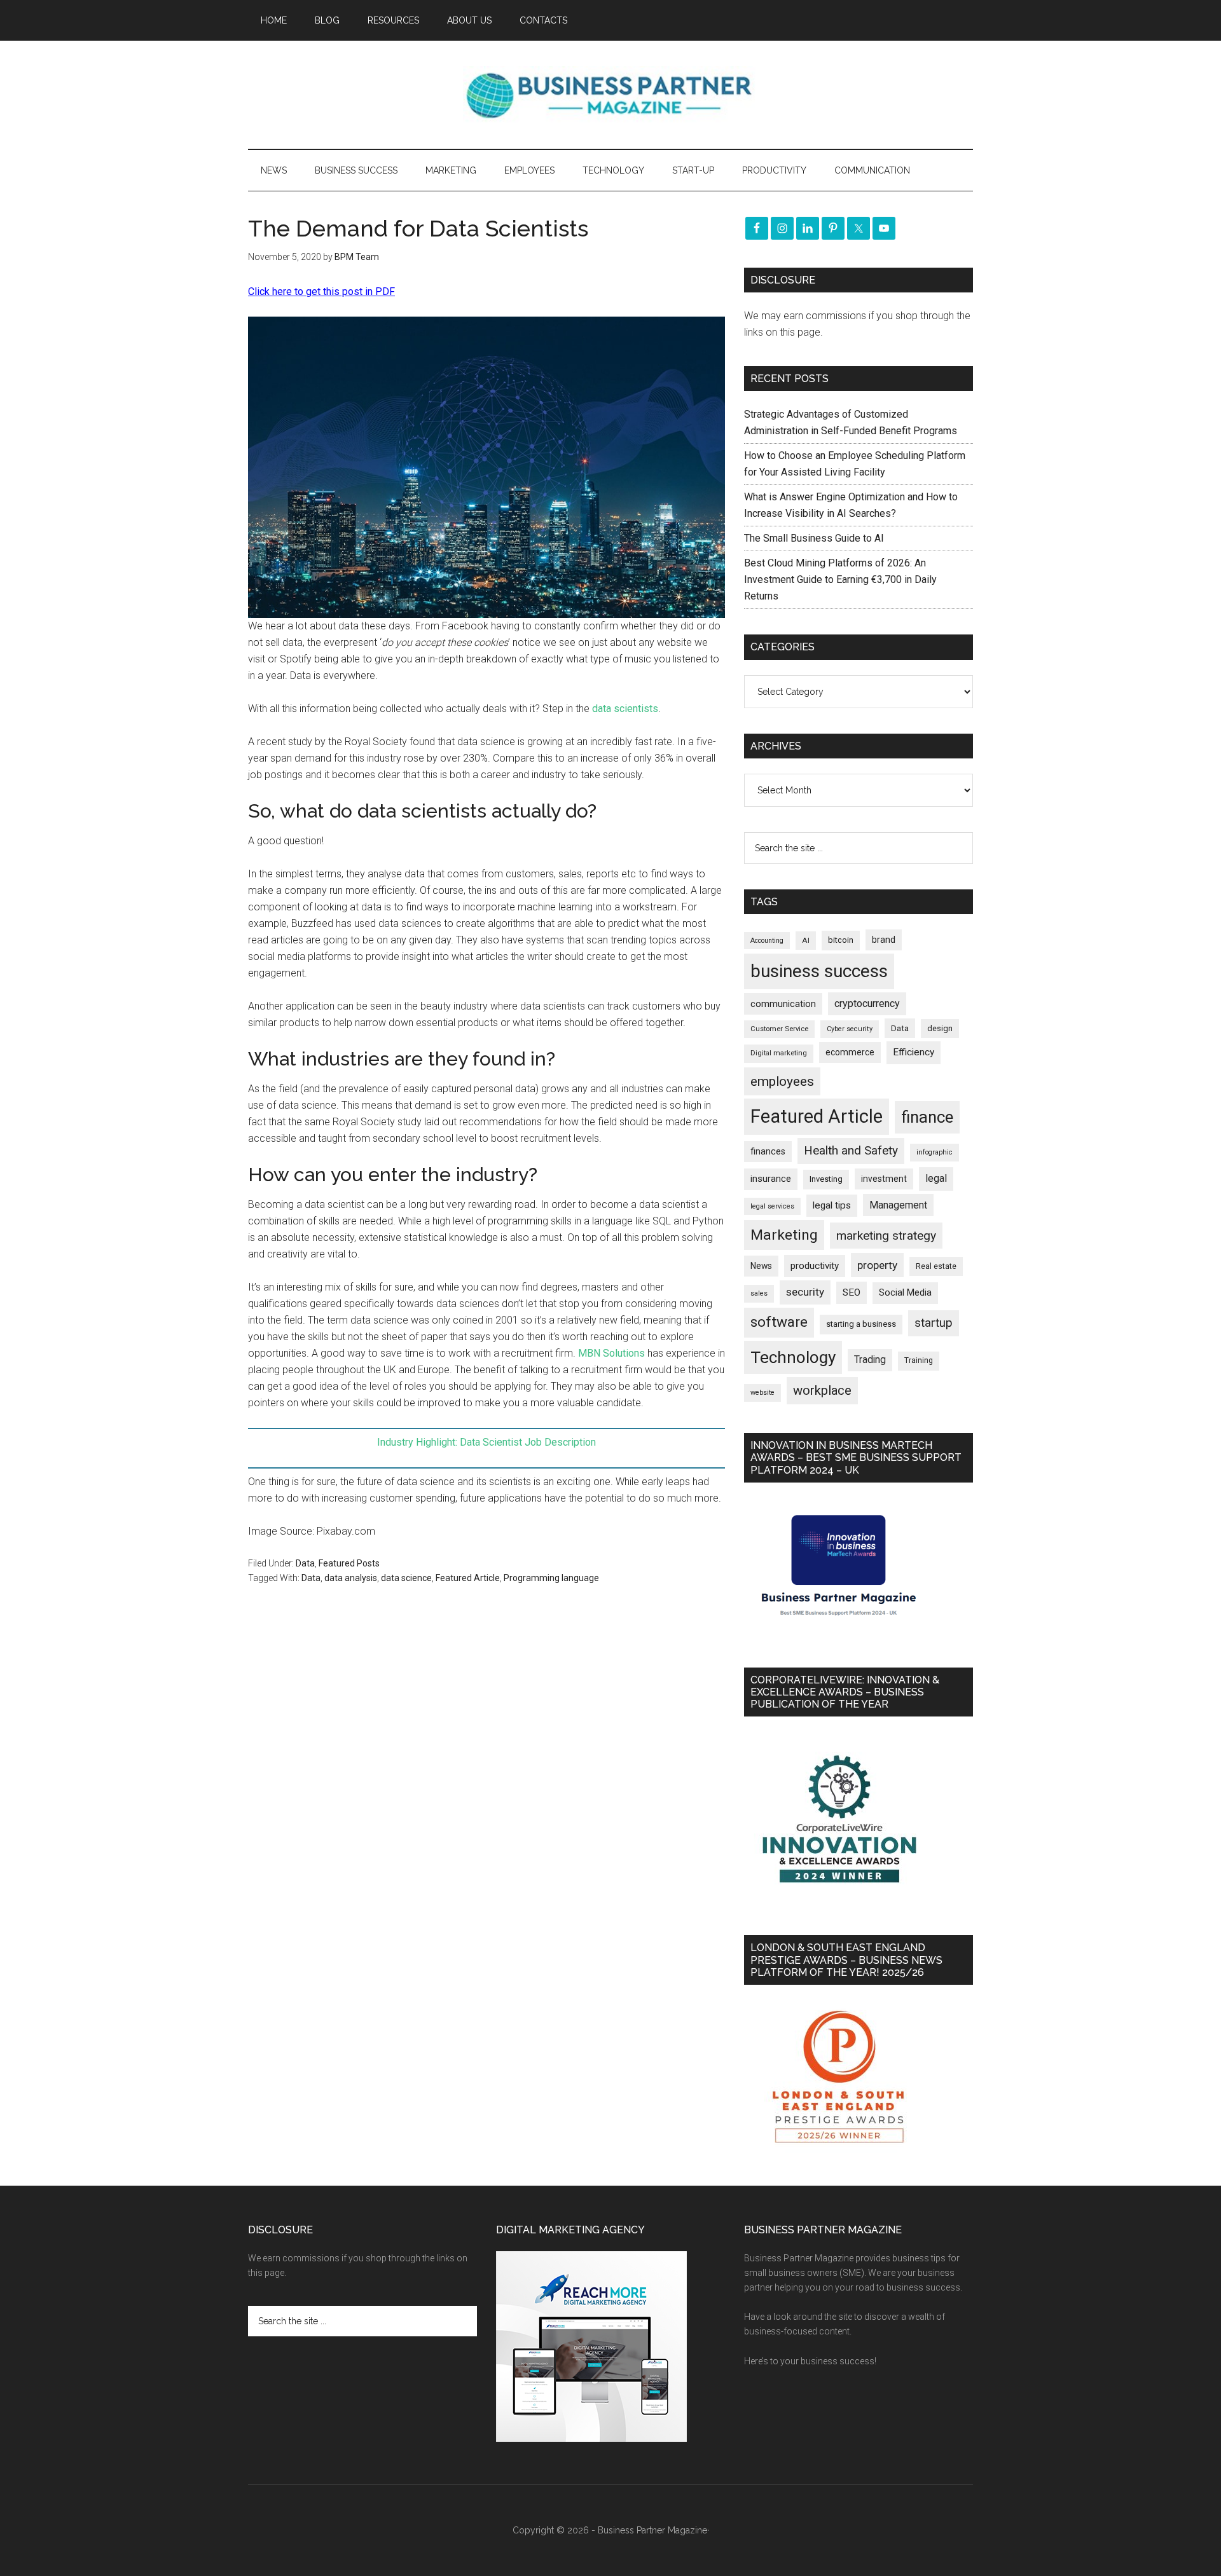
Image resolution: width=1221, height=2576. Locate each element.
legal (936, 1178)
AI (806, 940)
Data (305, 1563)
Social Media (905, 1293)
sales (759, 1293)
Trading (870, 1360)
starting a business (861, 1324)
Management (898, 1205)
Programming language (551, 1578)
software (779, 1322)
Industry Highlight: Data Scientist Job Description (486, 1442)
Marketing (784, 1235)
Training (919, 1360)
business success (819, 971)
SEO (852, 1292)
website (762, 1393)
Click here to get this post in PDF (321, 291)
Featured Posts (349, 1563)
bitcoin (841, 940)
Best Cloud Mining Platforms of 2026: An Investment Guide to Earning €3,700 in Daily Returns (840, 579)
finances (768, 1151)
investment (884, 1179)
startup (934, 1323)
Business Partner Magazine (610, 95)
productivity (815, 1266)
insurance (771, 1179)
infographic (935, 1152)
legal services (772, 1206)
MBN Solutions (611, 1353)
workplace (822, 1390)
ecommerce (850, 1052)
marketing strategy (886, 1236)
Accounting (767, 941)
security (805, 1292)
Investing (826, 1179)
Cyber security (850, 1029)
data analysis (351, 1578)
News (761, 1266)
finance (927, 1117)
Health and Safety (851, 1150)
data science (406, 1578)
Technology (793, 1357)
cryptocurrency (867, 1004)
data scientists (625, 709)
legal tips (832, 1205)
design (940, 1028)
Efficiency (914, 1052)
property (877, 1265)
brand (884, 940)
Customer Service (779, 1029)
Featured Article (468, 1578)
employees (782, 1081)
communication (783, 1004)
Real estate (936, 1266)
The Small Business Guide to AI (814, 538)
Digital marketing (779, 1053)
